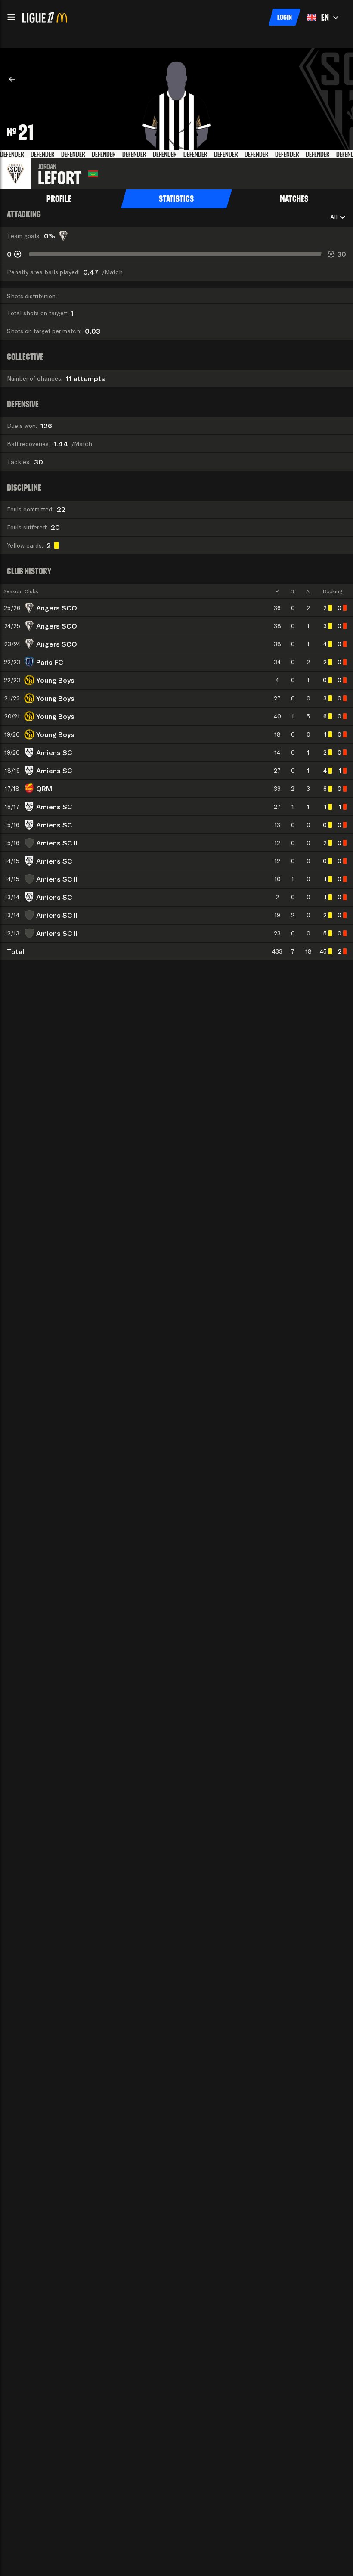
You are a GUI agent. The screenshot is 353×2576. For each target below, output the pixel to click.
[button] (11, 17)
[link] (12, 79)
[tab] (59, 199)
